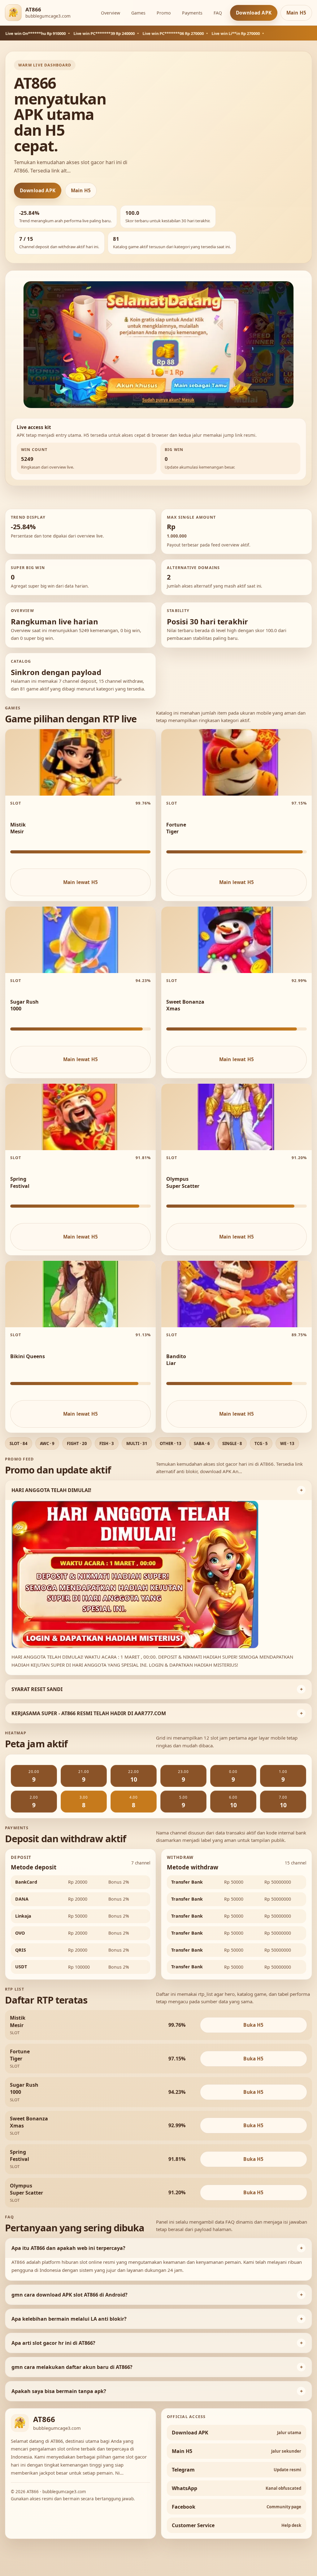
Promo (164, 13)
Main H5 (296, 13)
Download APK (254, 13)
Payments (192, 13)
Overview (111, 13)
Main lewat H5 (80, 882)
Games (138, 13)
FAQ (218, 13)
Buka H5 (253, 2025)
